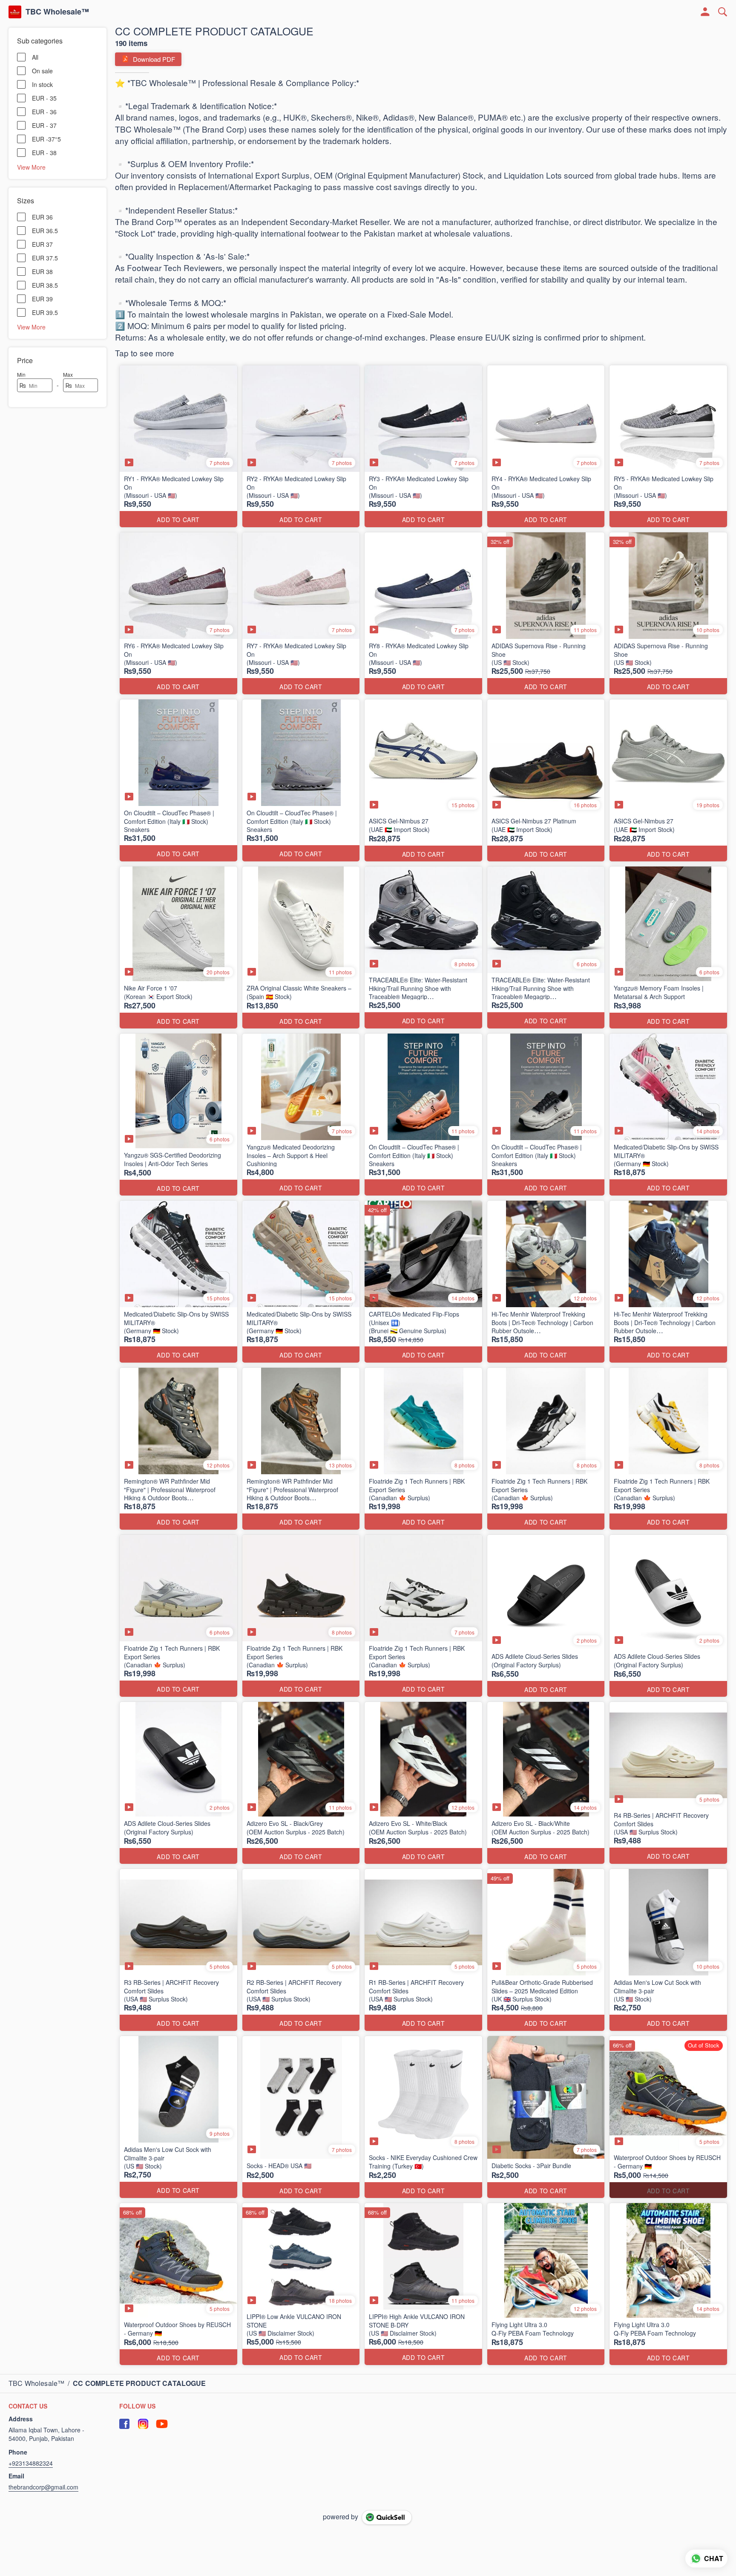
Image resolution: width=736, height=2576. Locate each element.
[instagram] (143, 2424)
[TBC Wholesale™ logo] (15, 12)
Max (68, 374)
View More (31, 167)
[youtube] (162, 2424)
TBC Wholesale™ (57, 12)
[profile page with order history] (705, 12)
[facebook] (124, 2424)
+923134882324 (31, 2463)
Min (21, 374)
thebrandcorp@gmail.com (43, 2487)
